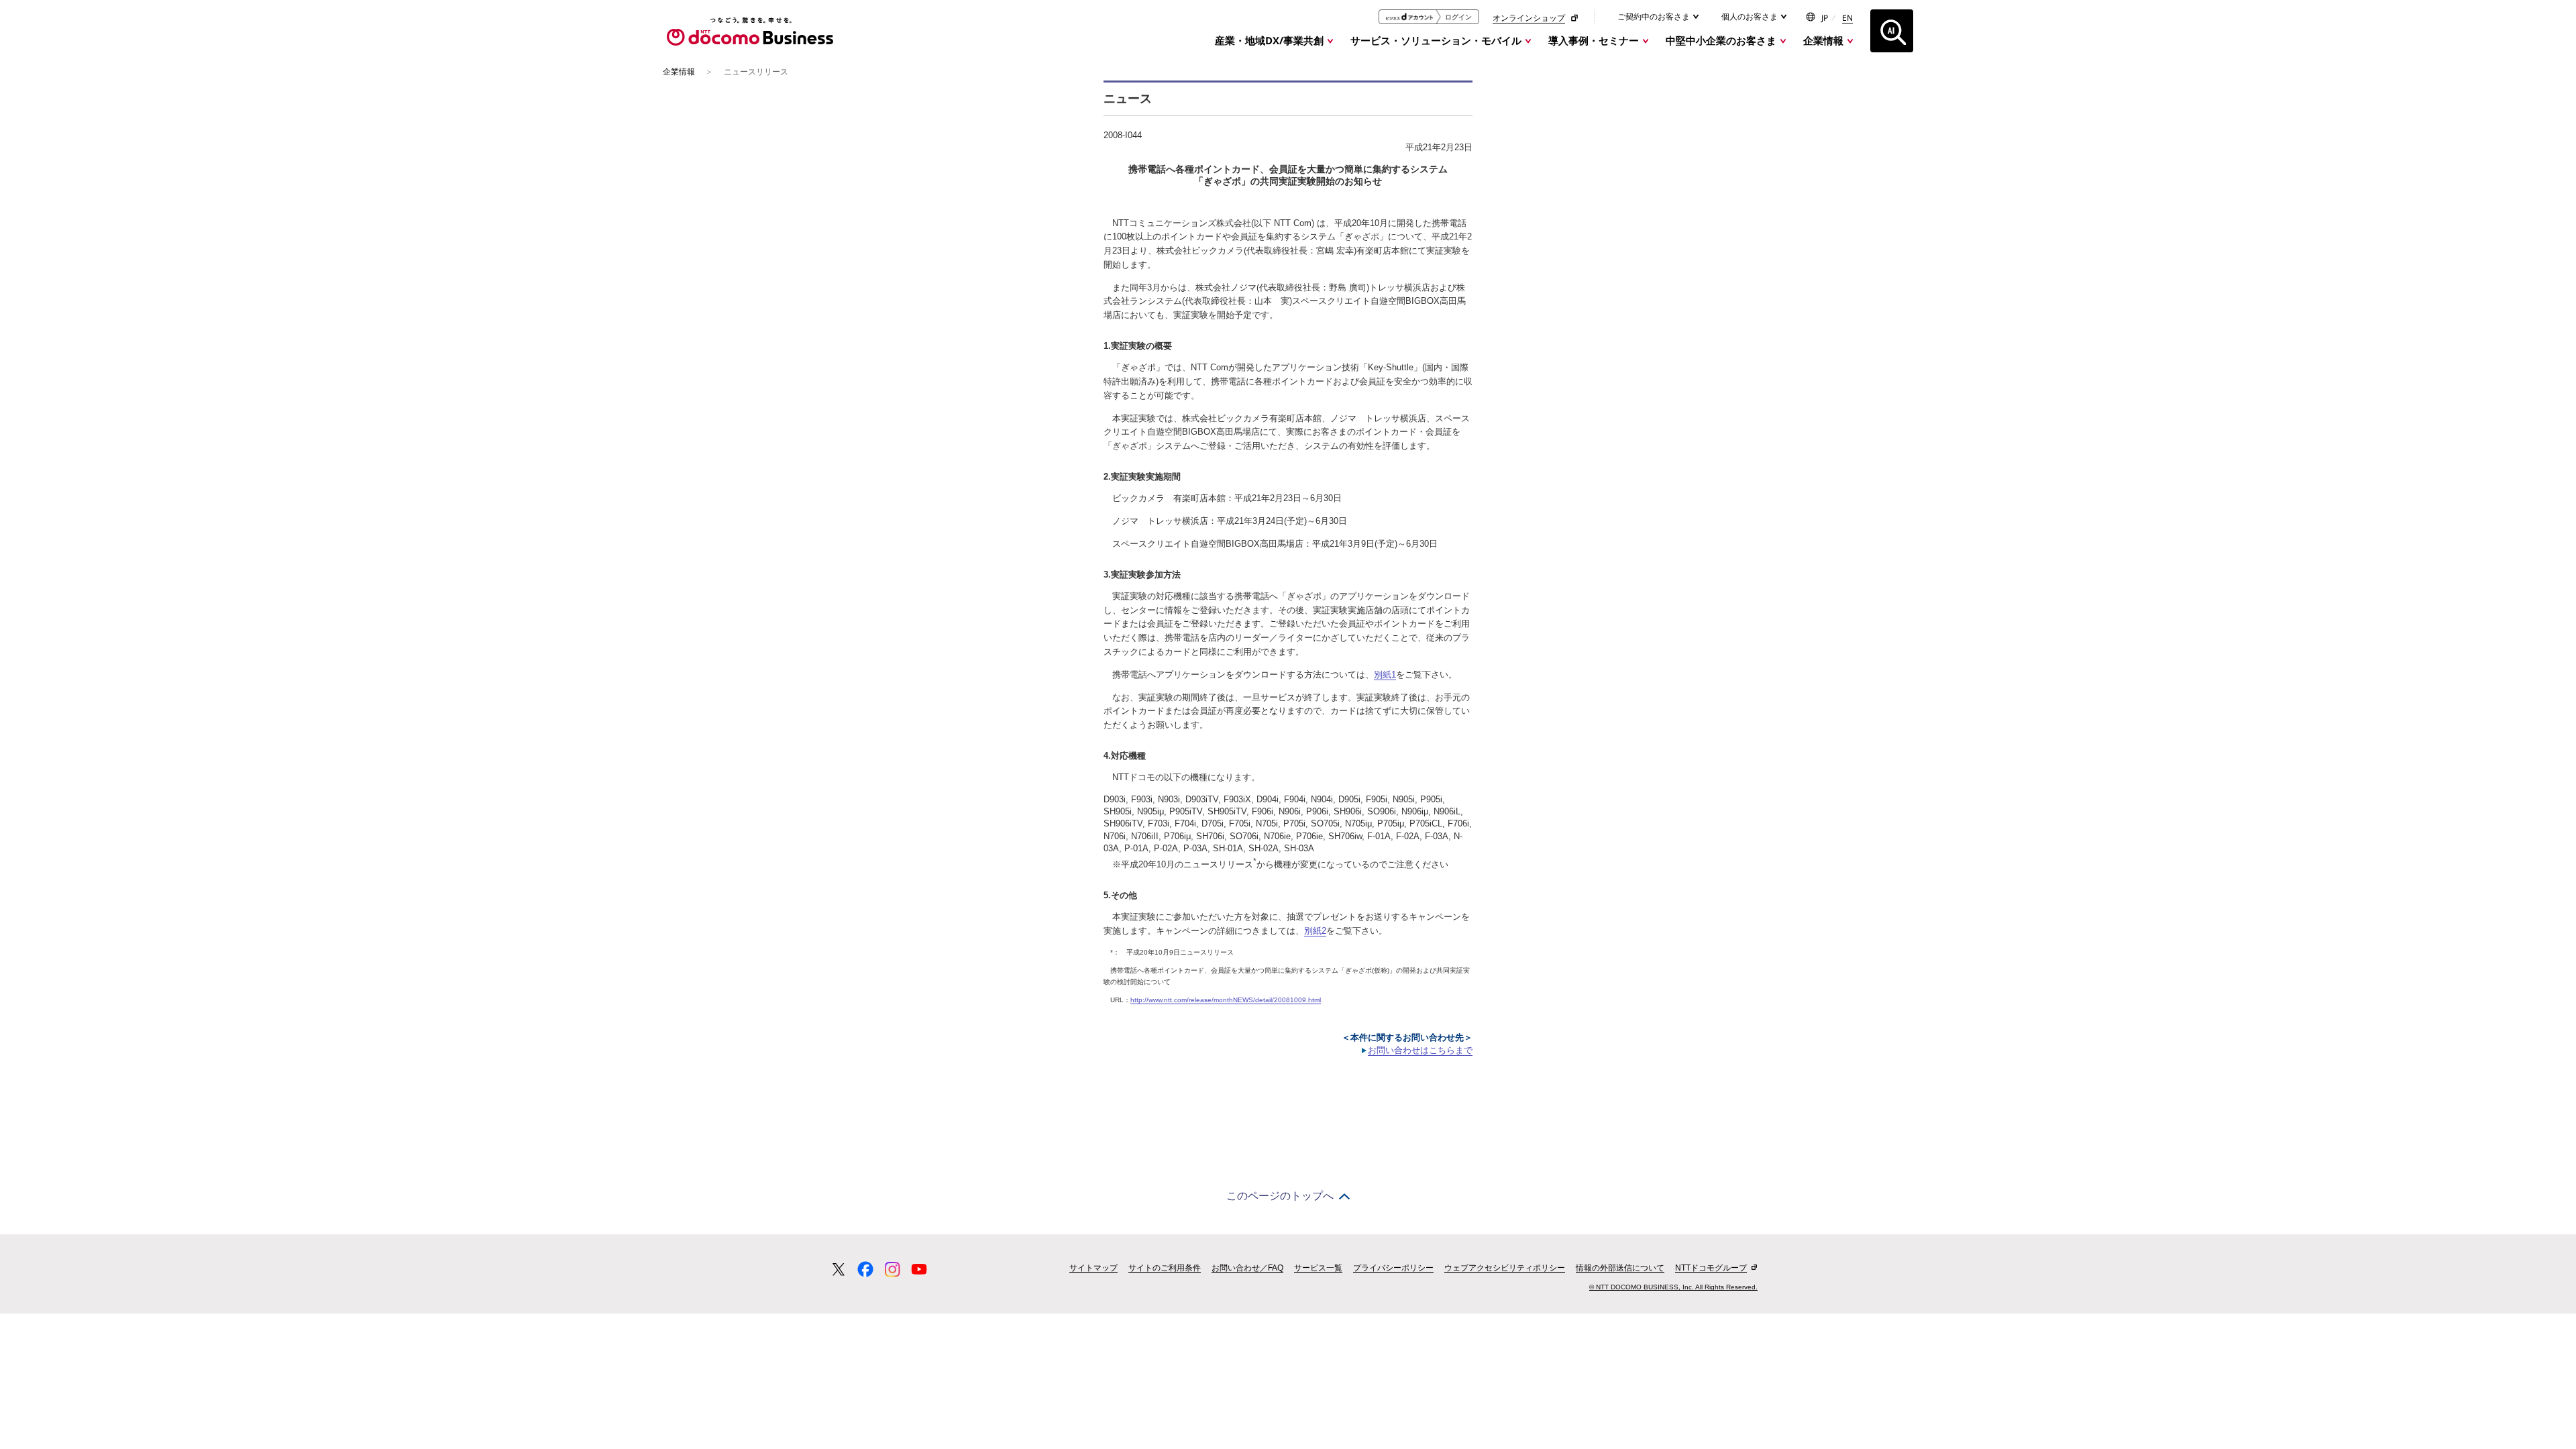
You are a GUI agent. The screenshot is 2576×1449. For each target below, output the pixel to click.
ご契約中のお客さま (1655, 16)
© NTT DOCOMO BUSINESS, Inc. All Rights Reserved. (1673, 1287)
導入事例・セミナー (1594, 40)
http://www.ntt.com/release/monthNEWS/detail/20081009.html (1226, 1000)
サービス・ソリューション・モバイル (1436, 40)
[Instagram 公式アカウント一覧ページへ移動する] (892, 1269)
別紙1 (1385, 675)
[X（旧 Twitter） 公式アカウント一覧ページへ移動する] (839, 1269)
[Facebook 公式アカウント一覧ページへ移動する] (865, 1269)
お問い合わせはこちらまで (1420, 1050)
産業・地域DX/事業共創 (1269, 40)
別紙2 (1315, 931)
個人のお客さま (1751, 16)
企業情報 (1823, 40)
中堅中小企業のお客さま (1721, 40)
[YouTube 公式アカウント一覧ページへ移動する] (919, 1269)
